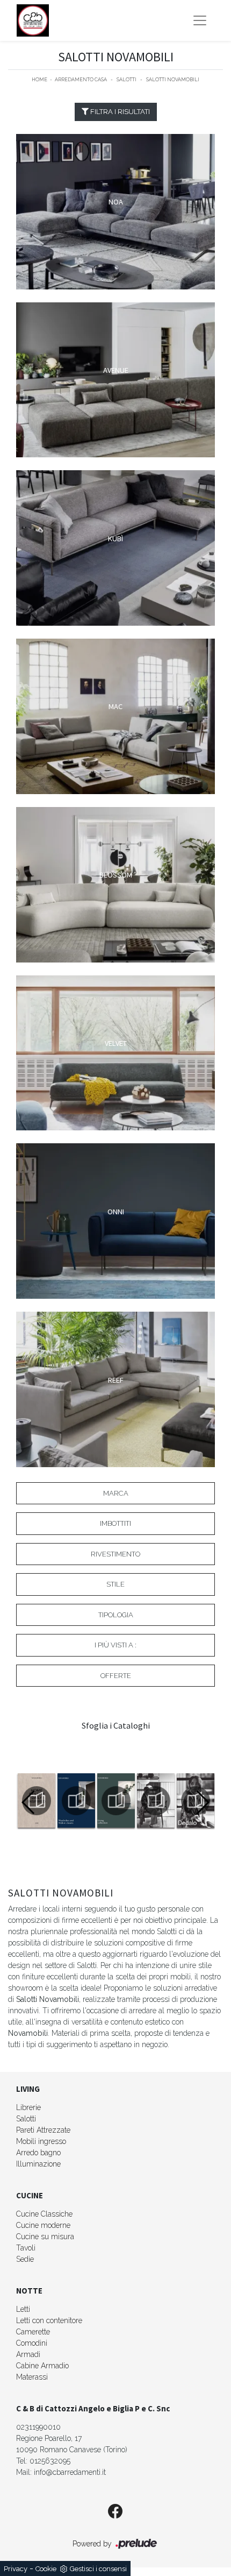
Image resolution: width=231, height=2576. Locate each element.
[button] (202, 1802)
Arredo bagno (38, 2153)
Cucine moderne (43, 2225)
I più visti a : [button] (115, 1645)
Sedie (25, 2259)
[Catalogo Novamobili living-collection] (115, 1801)
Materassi (32, 2377)
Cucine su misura (45, 2237)
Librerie (28, 2107)
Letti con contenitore (49, 2320)
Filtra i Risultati (119, 112)
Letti (23, 2309)
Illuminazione (38, 2164)
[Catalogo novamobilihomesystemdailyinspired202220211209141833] (36, 1801)
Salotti (127, 80)
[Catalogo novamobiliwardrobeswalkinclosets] (76, 1801)
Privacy (16, 2569)
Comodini (32, 2343)
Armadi (28, 2354)
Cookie (46, 2569)
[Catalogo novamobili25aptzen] (155, 1801)
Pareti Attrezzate (43, 2130)
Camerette (33, 2332)
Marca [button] (116, 1493)
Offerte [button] (116, 1676)
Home (39, 80)
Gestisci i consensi (98, 2569)
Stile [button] (115, 1584)
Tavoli (26, 2248)
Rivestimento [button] (115, 1554)
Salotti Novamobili (173, 80)
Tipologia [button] (116, 1615)
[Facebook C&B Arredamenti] (115, 2512)
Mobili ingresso (41, 2141)
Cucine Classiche (44, 2214)
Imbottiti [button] (115, 1523)
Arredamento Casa (81, 80)
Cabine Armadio (42, 2366)
